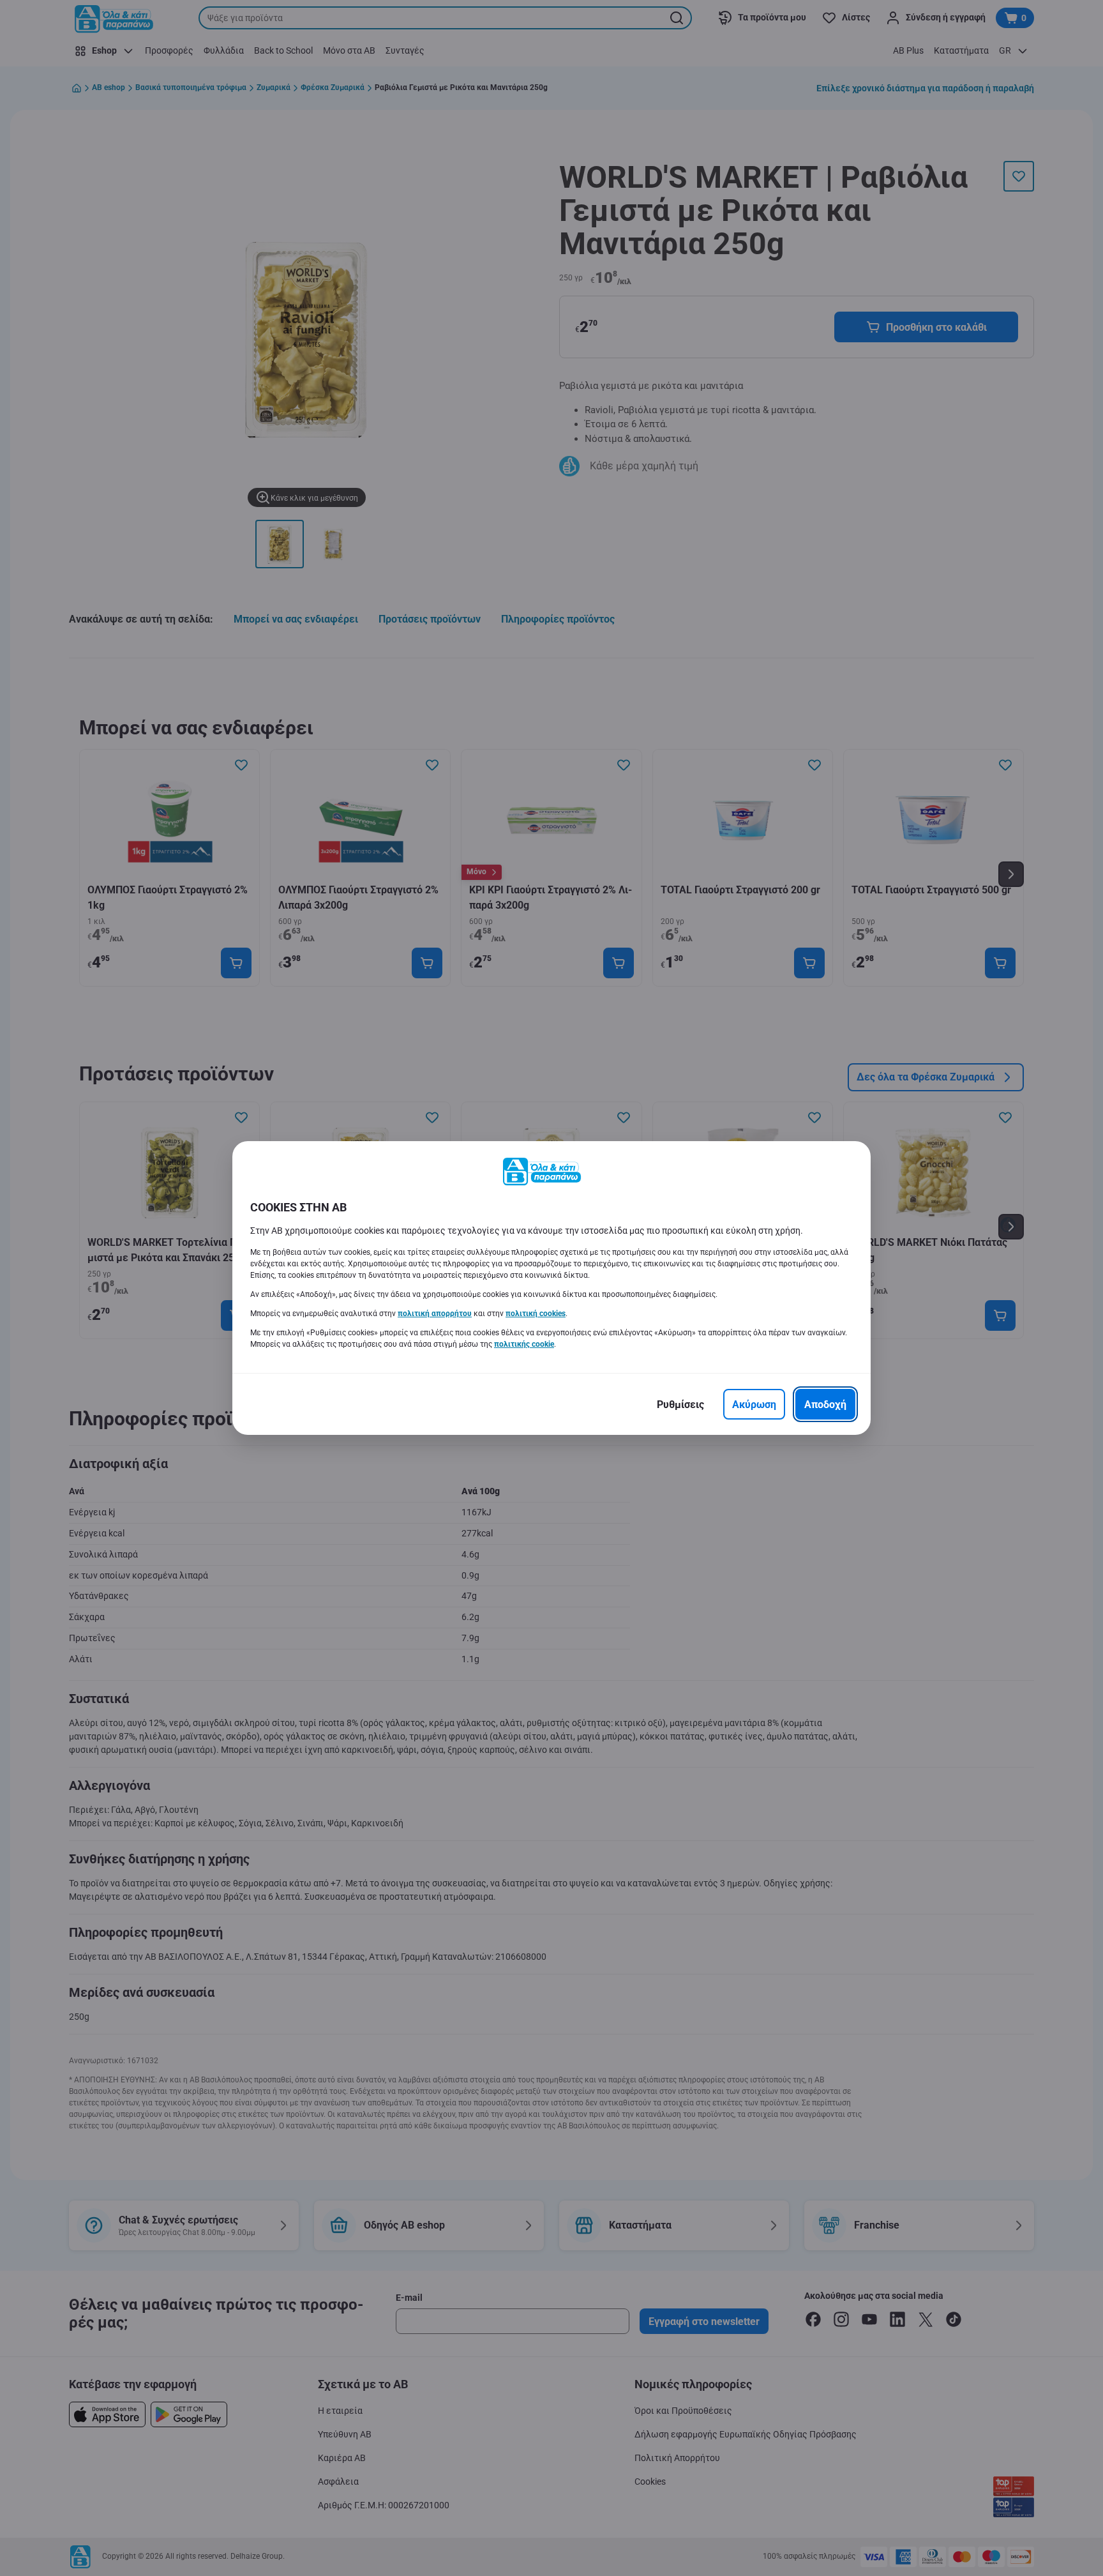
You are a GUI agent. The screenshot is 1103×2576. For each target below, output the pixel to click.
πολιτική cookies (536, 1314)
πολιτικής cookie (524, 1344)
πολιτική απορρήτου (435, 1314)
